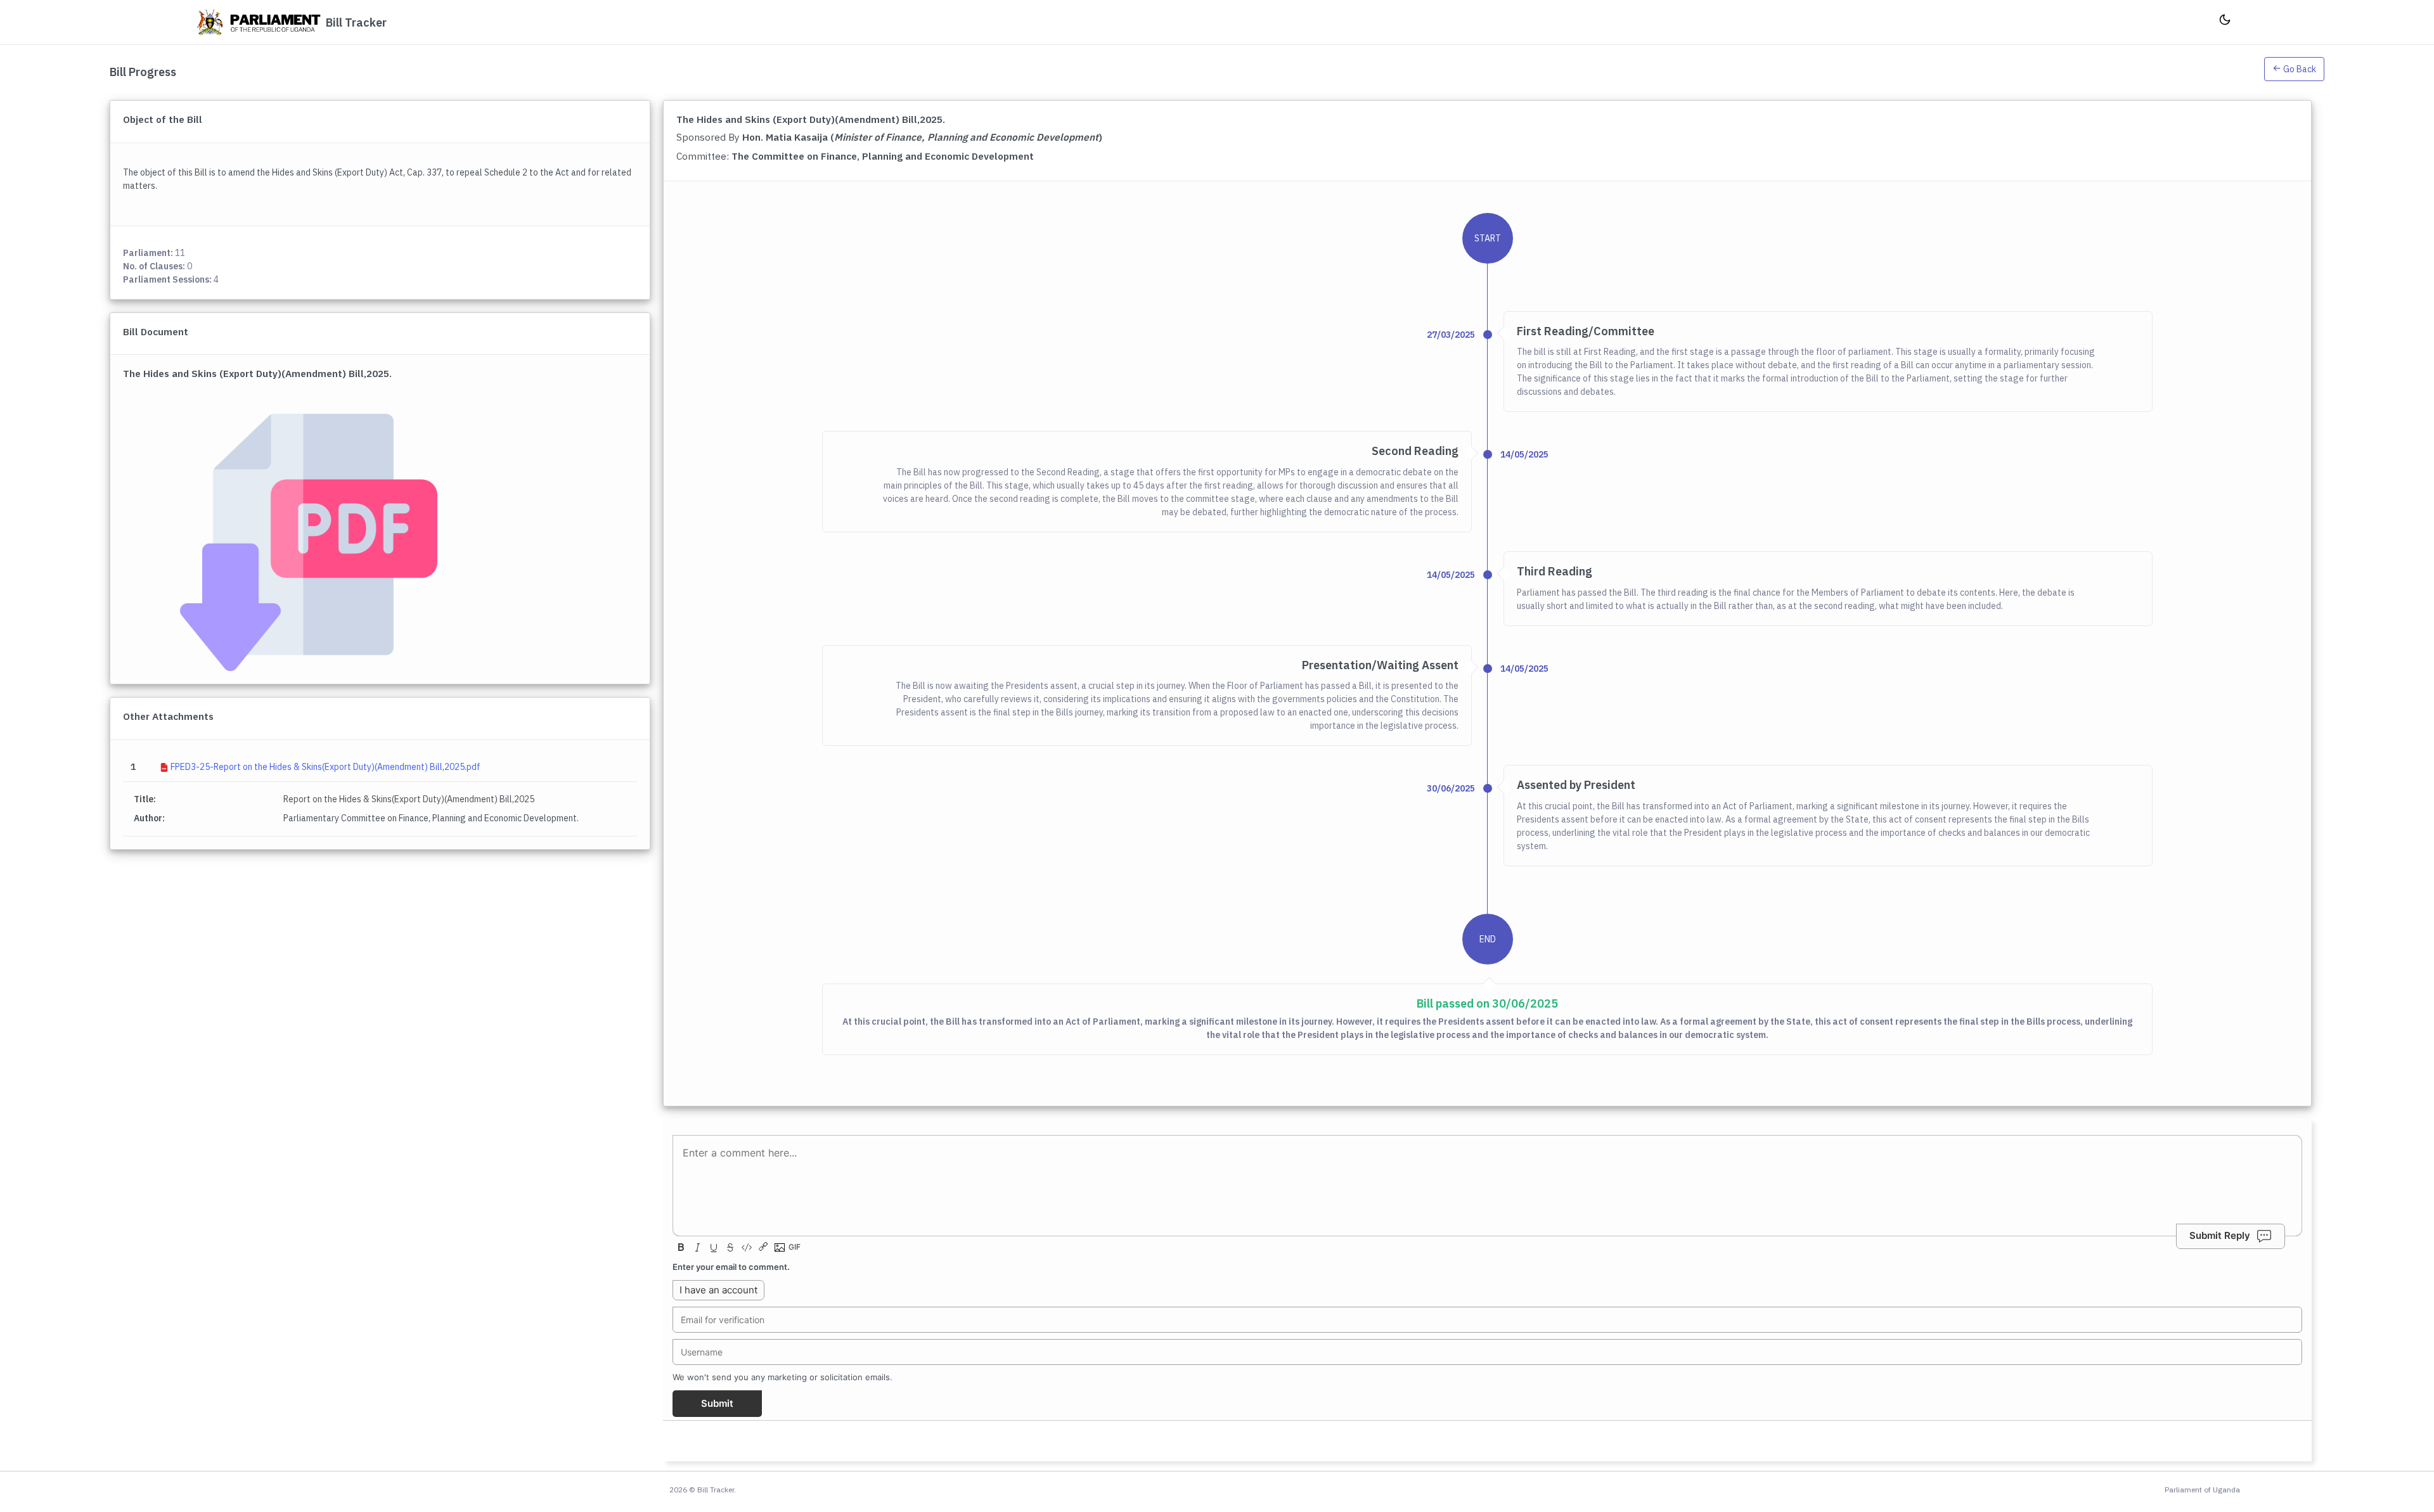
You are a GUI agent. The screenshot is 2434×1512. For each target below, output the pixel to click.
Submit (717, 1403)
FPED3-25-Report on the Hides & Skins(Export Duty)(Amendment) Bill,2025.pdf (325, 767)
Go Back (2299, 69)
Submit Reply (2220, 1235)
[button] (2294, 72)
